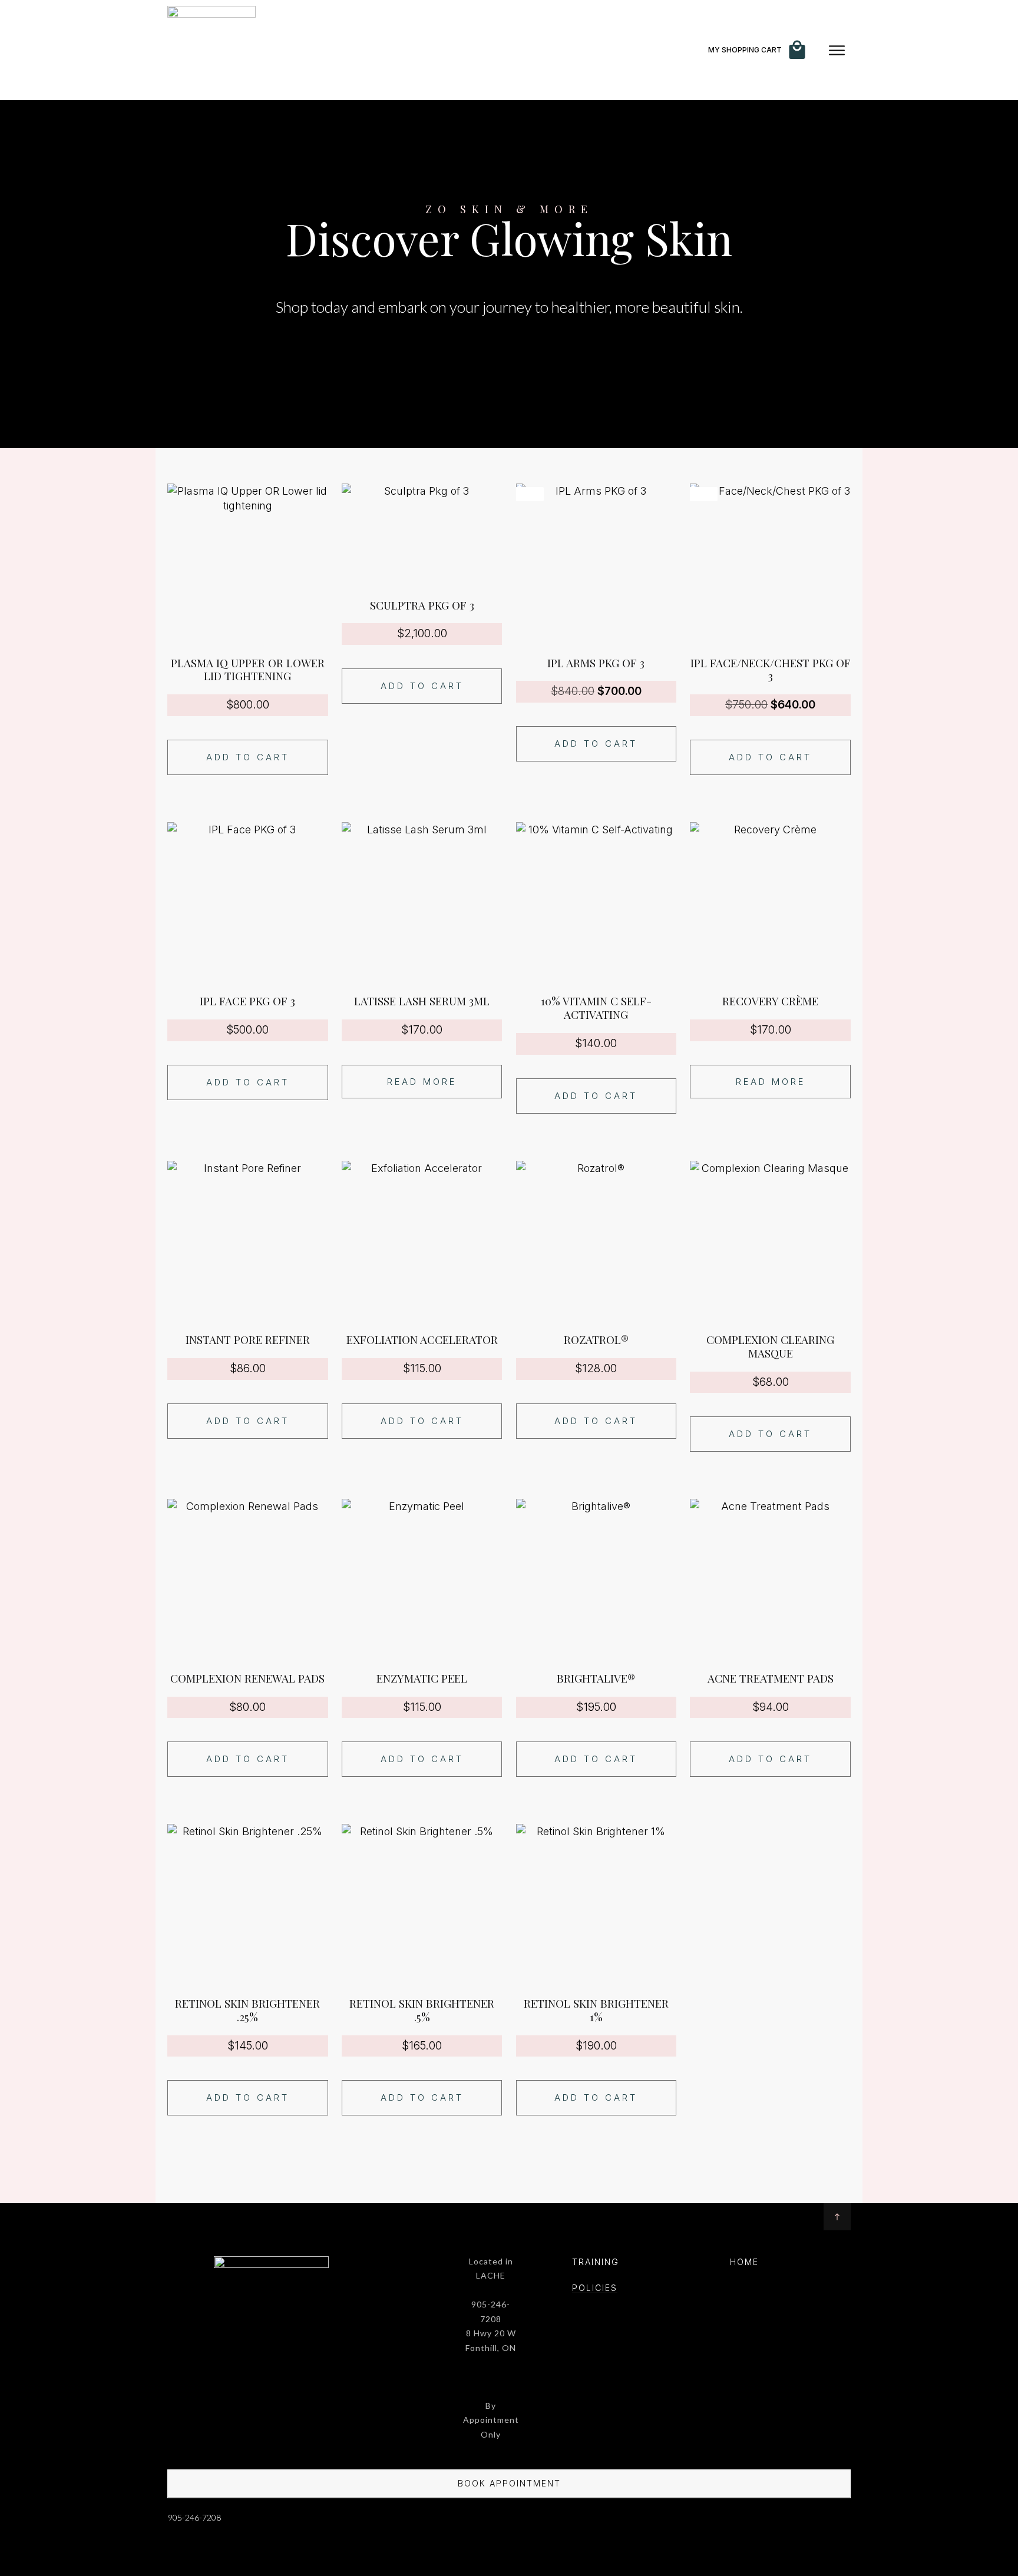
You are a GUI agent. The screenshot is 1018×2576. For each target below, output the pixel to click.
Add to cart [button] (248, 757)
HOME (744, 2262)
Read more (422, 1082)
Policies (595, 2288)
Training (596, 2262)
